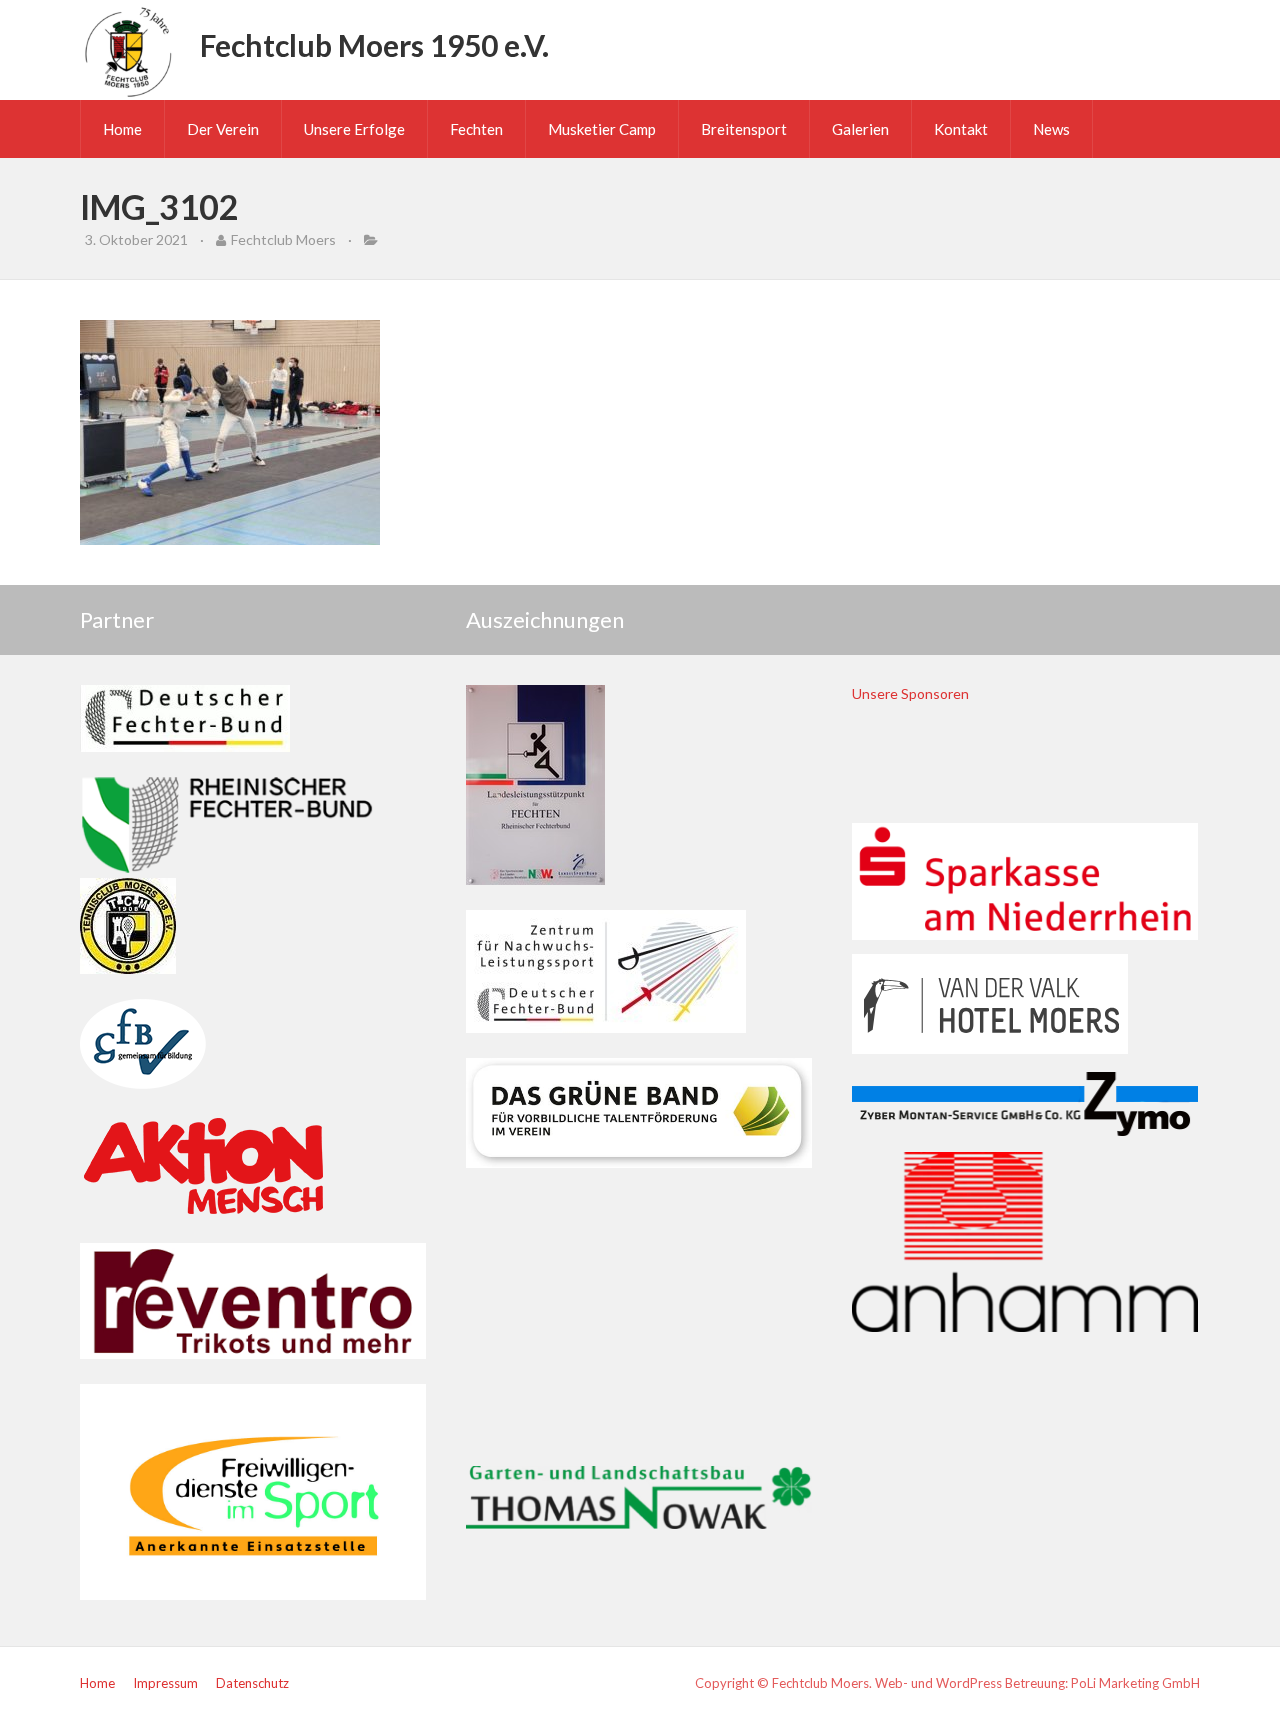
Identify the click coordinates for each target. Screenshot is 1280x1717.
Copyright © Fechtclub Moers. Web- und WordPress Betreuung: (883, 1683)
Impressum (165, 1683)
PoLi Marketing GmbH (1135, 1683)
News (1051, 129)
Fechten (476, 129)
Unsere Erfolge (354, 129)
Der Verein (223, 129)
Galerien (860, 129)
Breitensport (744, 129)
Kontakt (961, 129)
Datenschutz (252, 1683)
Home (122, 129)
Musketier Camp (602, 129)
